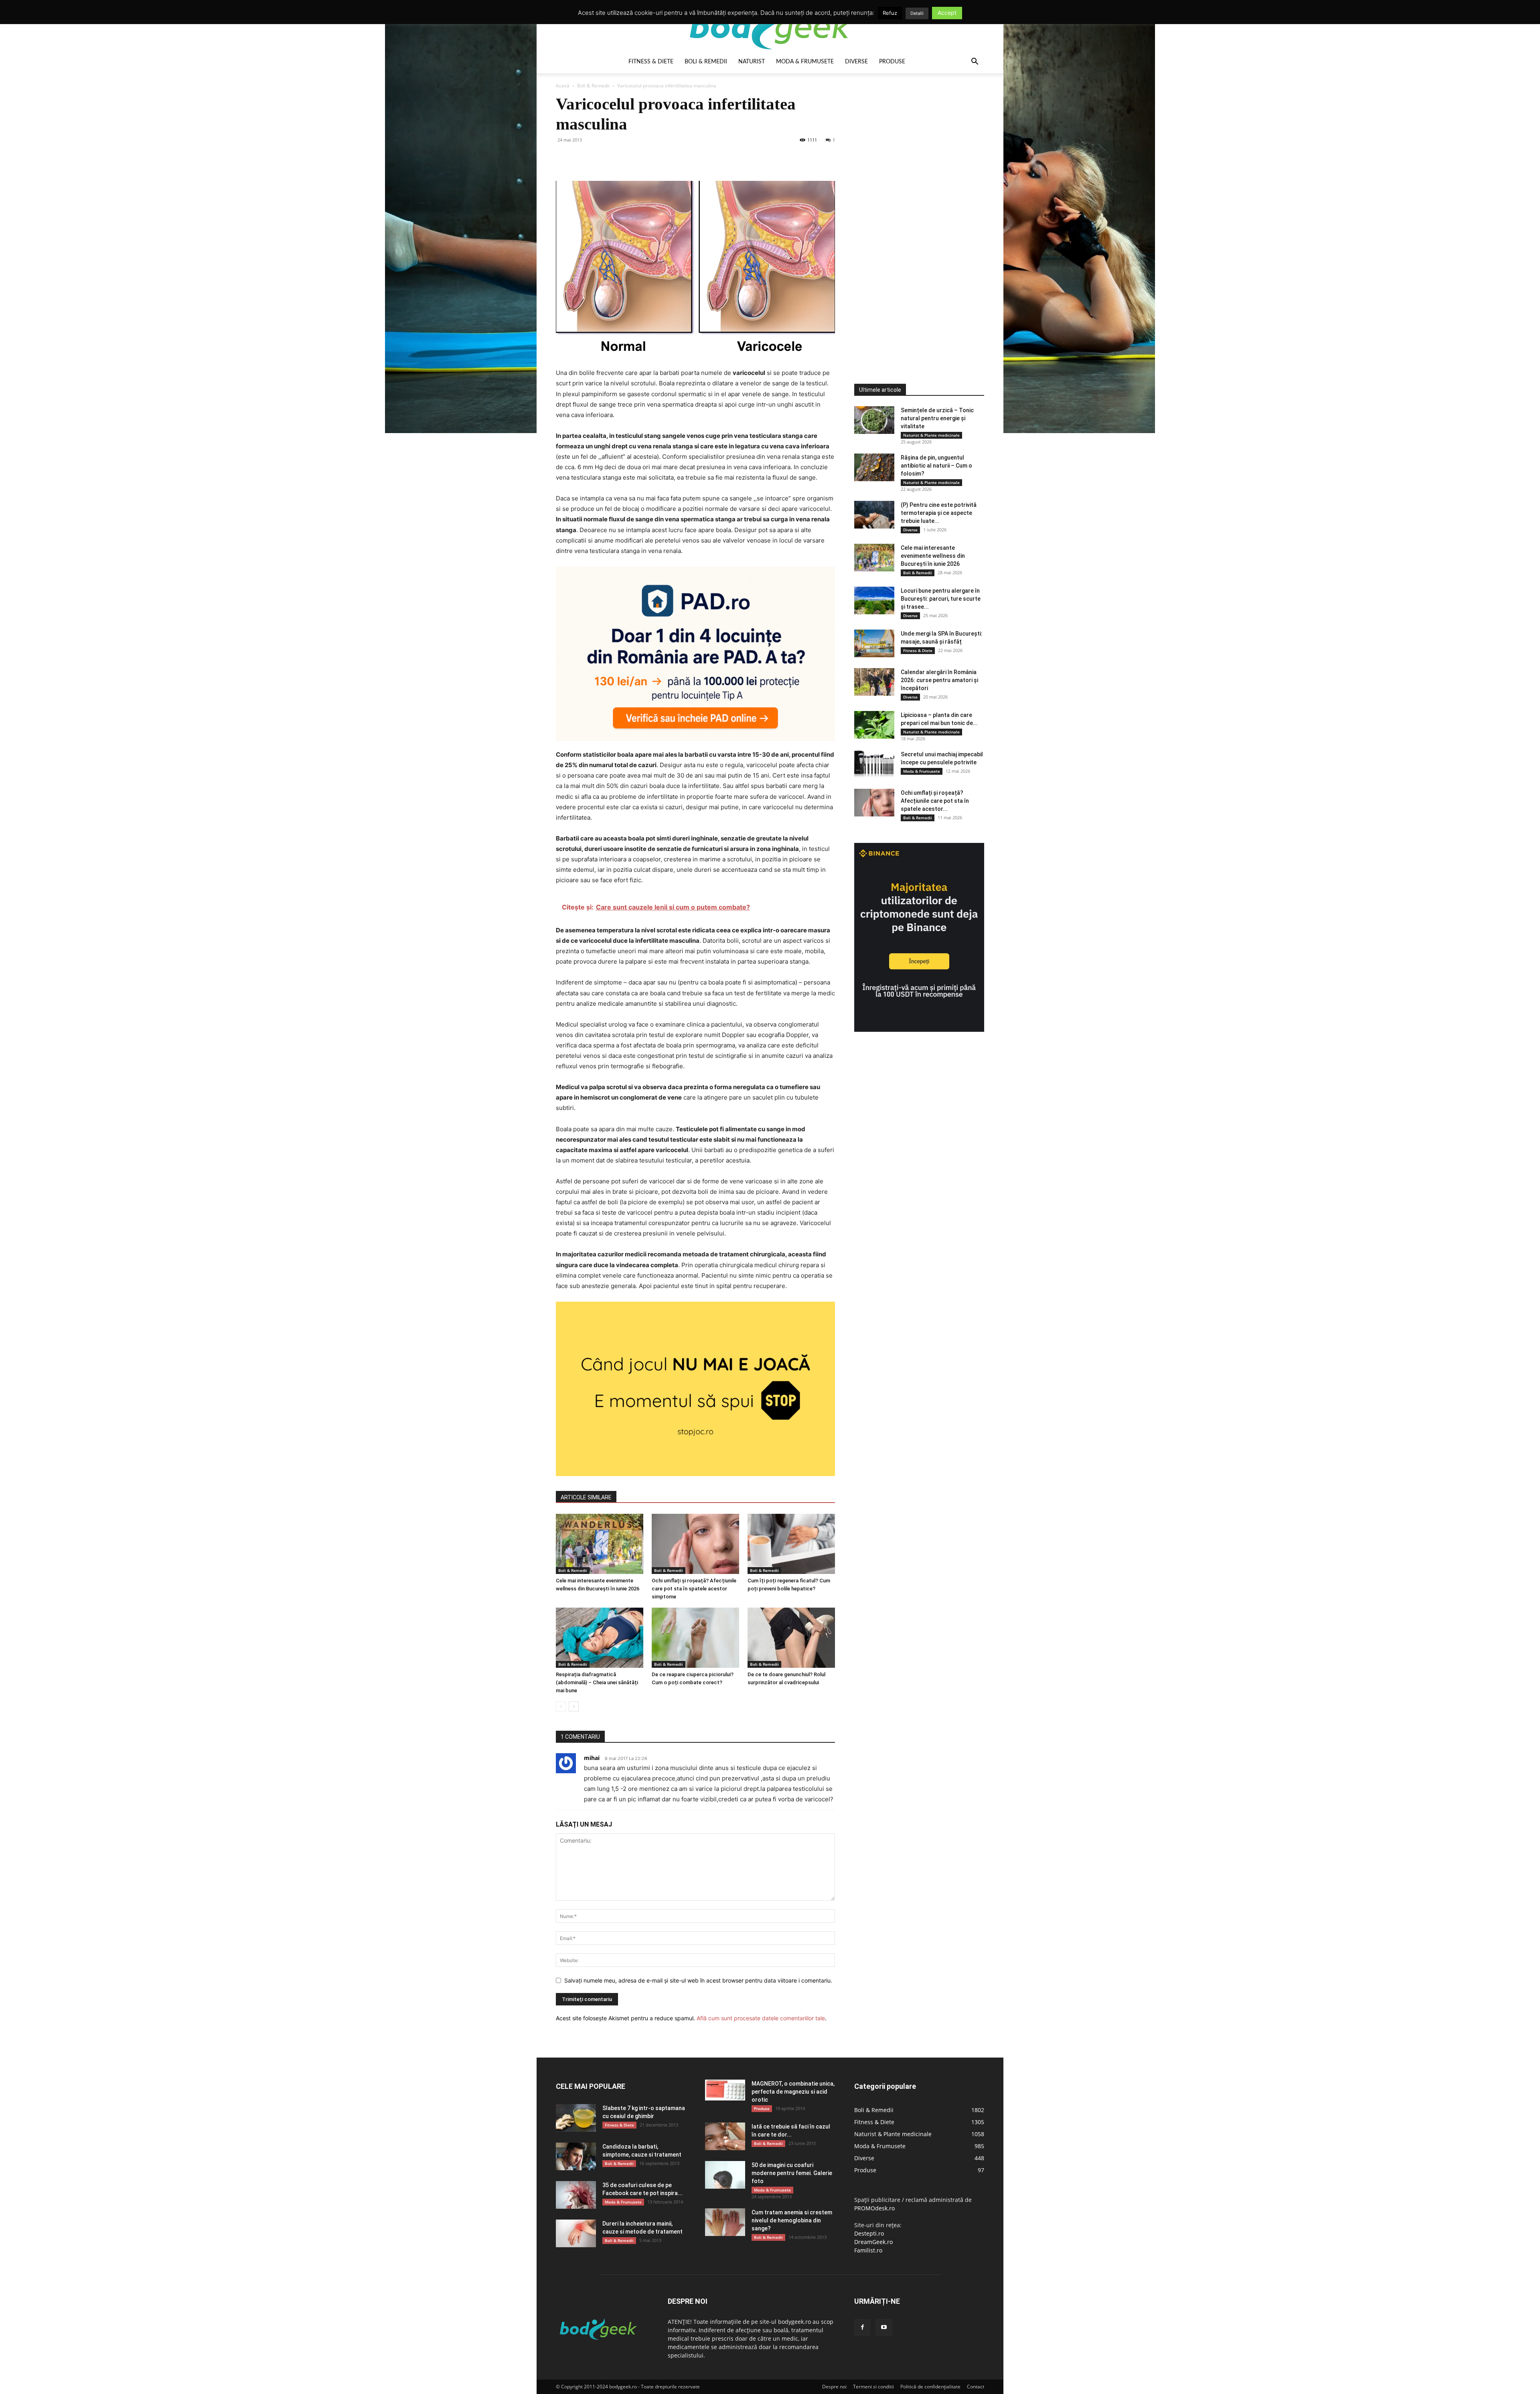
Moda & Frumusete (805, 62)
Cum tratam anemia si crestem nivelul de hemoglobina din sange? (792, 2220)
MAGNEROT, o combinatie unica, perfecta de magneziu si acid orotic (793, 2092)
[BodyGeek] (770, 27)
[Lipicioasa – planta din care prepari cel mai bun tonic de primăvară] (874, 725)
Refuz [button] (890, 13)
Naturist (752, 62)
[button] (975, 62)
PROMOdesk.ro (874, 2208)
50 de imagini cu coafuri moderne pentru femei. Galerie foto (792, 2173)
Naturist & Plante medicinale (931, 435)
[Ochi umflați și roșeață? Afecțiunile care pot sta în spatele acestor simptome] (695, 1544)
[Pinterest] (601, 158)
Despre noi (834, 2387)
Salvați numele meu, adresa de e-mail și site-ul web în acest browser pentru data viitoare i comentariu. (698, 1980)
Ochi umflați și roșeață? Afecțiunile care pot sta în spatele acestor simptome (694, 1589)
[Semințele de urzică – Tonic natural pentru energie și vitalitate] (874, 420)
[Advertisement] (914, 214)
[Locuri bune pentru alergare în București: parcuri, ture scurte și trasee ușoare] (874, 601)
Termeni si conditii (873, 2387)
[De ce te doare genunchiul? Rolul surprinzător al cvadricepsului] (791, 1638)
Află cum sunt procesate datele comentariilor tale (761, 2018)
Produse (892, 62)
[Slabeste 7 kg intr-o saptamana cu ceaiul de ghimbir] (576, 2118)
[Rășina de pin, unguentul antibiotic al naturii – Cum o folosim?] (874, 467)
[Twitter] (582, 158)
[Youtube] (884, 2327)
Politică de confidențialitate (930, 2387)
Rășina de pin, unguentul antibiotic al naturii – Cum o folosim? (936, 466)
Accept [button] (947, 13)
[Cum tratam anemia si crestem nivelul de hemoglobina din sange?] (725, 2222)
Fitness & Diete (651, 62)
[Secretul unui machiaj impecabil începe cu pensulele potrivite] (874, 764)
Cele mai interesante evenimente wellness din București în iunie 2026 (933, 556)
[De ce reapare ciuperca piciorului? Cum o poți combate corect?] (695, 1638)
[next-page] (574, 1706)
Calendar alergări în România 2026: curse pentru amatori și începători (939, 680)
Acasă (563, 86)
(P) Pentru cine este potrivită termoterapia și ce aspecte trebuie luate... (939, 513)
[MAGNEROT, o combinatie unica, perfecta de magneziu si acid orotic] (725, 2090)
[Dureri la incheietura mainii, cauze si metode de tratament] (576, 2233)
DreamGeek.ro (873, 2242)
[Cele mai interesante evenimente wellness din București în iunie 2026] (600, 1544)
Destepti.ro (869, 2233)
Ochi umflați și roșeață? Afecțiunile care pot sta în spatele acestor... (935, 801)
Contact (976, 2387)
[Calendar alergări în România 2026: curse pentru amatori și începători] (874, 682)
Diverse (856, 62)
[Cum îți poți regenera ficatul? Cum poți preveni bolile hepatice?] (791, 1544)
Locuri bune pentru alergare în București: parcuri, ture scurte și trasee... (941, 599)
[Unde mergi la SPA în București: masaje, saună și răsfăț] (874, 643)
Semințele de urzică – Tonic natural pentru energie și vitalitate (937, 418)
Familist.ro (868, 2250)
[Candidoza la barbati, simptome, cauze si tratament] (576, 2156)
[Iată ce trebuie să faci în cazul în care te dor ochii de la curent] (725, 2136)
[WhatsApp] (619, 158)
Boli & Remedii (706, 62)
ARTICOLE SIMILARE (586, 1497)
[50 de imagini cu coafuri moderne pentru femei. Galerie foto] (725, 2175)
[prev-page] (561, 1706)
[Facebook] (564, 158)
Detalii (917, 13)
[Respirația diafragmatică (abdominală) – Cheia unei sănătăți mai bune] (600, 1638)
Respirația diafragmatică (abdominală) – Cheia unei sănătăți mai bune (597, 1682)
